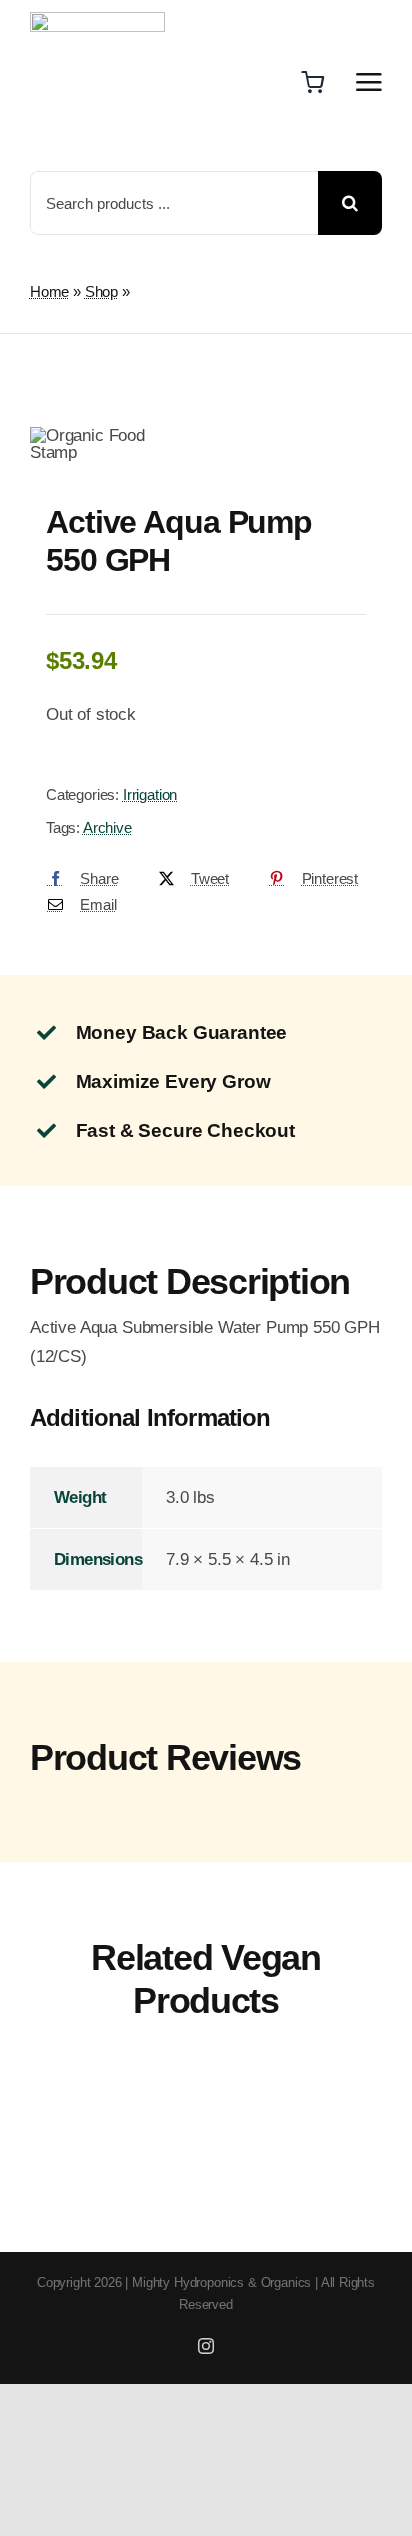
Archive (107, 827)
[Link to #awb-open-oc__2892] (369, 82)
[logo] (97, 20)
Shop (101, 291)
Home (49, 291)
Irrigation (150, 794)
